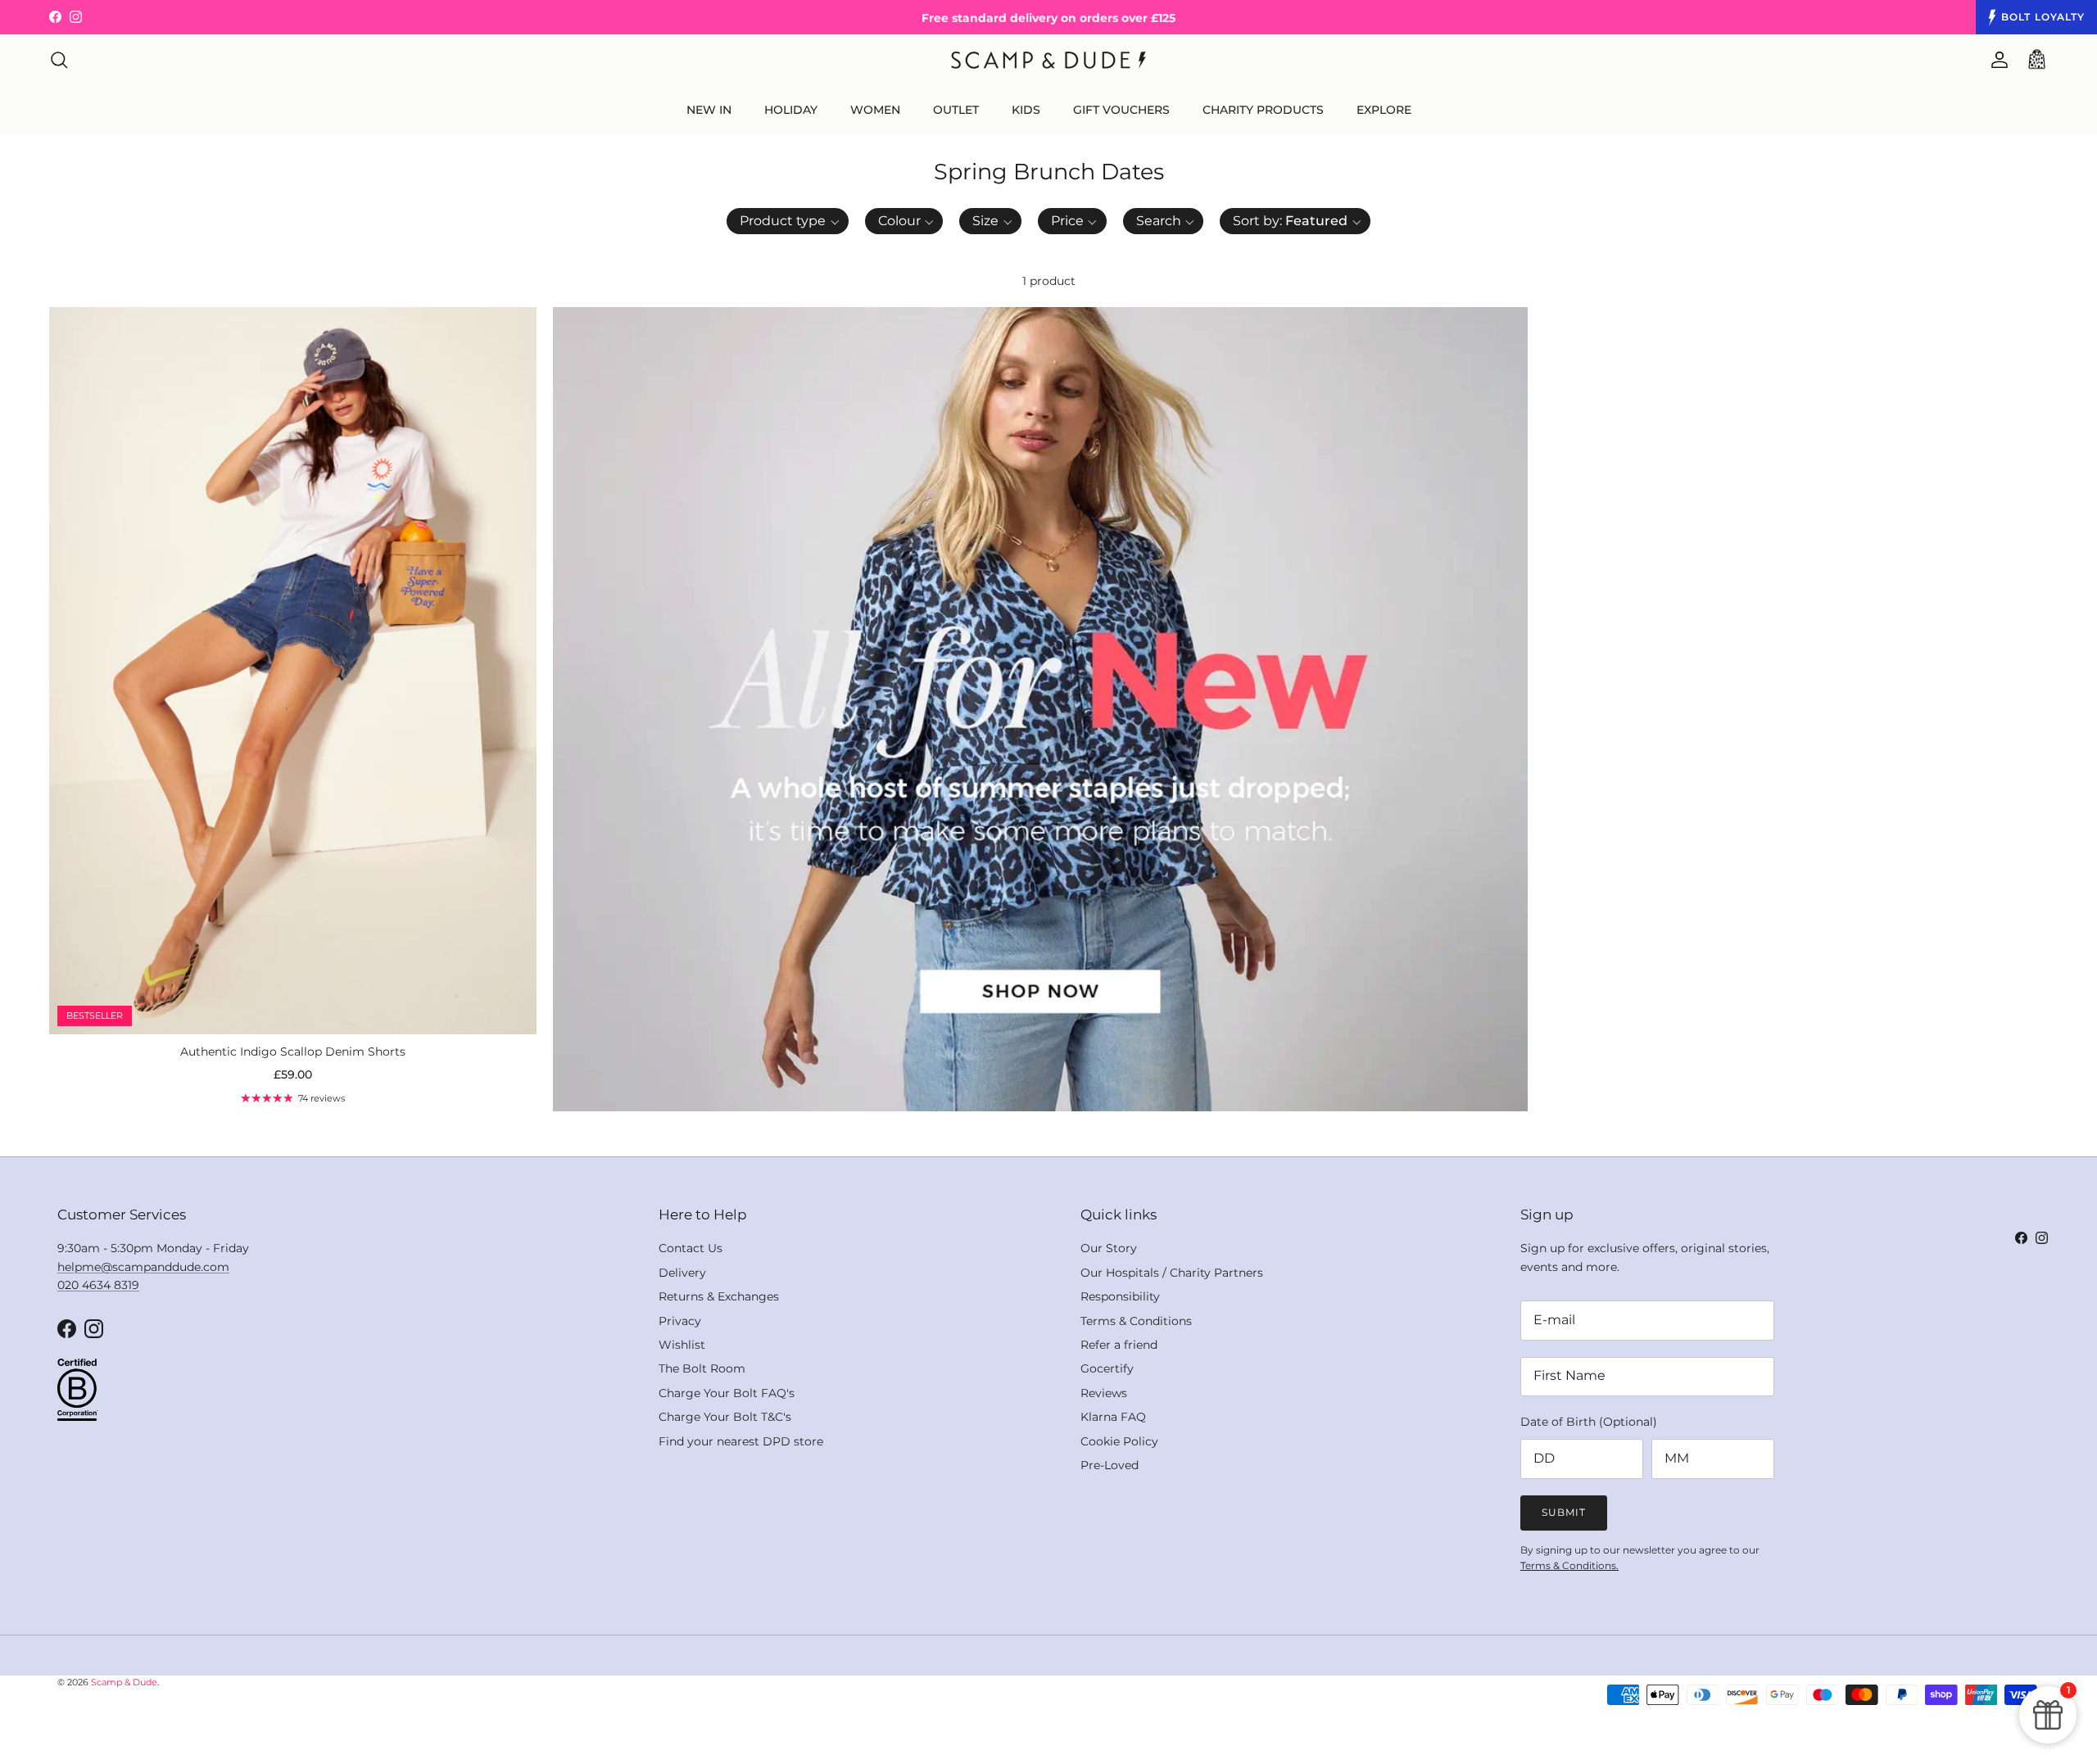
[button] (788, 221)
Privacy (680, 1321)
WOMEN (875, 110)
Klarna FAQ (1113, 1417)
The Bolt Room (702, 1368)
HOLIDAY (791, 110)
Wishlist (682, 1345)
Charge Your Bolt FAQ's (727, 1393)
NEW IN (709, 110)
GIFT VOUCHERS (1121, 110)
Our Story (1109, 1248)
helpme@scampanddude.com (143, 1267)
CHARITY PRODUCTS (1263, 110)
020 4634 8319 (98, 1285)
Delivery (682, 1273)
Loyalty (2043, 17)
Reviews (1104, 1393)
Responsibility (1120, 1296)
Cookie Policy (1119, 1441)
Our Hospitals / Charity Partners (1172, 1273)
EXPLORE (1384, 110)
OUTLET (956, 110)
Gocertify (1107, 1368)
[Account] (1996, 60)
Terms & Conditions (1136, 1321)
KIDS (1026, 110)
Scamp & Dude (124, 1682)
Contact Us (691, 1248)
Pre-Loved (1110, 1465)
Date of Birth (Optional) (1589, 1422)
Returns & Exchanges (719, 1296)
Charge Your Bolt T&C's (725, 1417)
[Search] (59, 60)
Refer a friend (1119, 1345)
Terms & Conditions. (1569, 1565)
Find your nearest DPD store (741, 1441)
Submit (1564, 1512)
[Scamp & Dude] (1048, 60)
